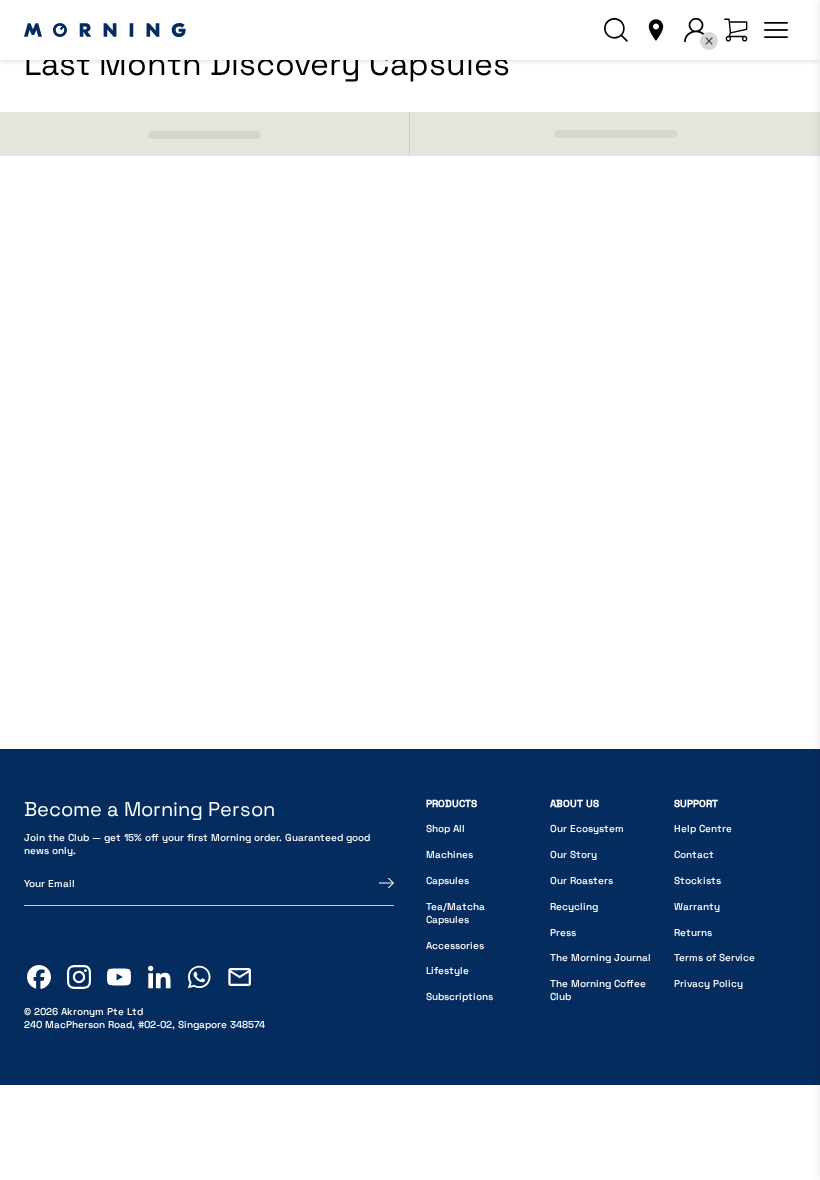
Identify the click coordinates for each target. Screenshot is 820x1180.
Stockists (697, 880)
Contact (694, 854)
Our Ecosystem (587, 828)
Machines (449, 854)
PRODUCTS (451, 803)
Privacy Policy (708, 983)
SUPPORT (696, 803)
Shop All (445, 828)
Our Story (573, 854)
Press (563, 932)
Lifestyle (447, 970)
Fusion (46, 590)
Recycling (574, 906)
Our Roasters (581, 880)
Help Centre (703, 828)
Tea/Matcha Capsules (455, 913)
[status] (204, 134)
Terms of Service (714, 957)
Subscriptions (459, 996)
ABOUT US (574, 803)
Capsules (447, 880)
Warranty (697, 906)
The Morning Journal (600, 957)
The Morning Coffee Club (598, 990)
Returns (693, 932)
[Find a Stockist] (656, 30)
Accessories (455, 945)
